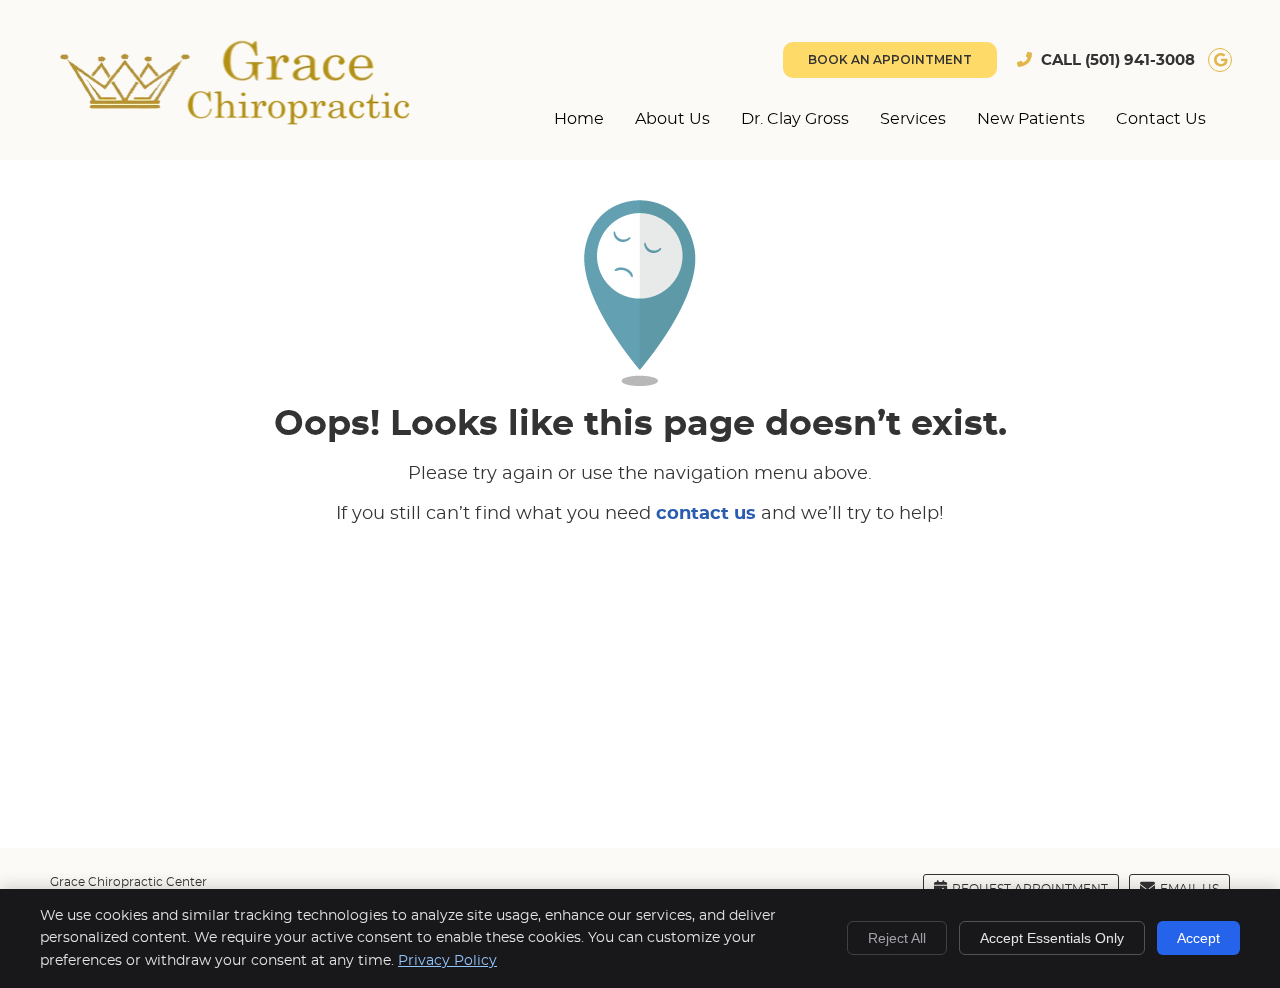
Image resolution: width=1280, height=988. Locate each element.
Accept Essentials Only (1052, 938)
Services (913, 119)
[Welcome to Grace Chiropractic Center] (235, 120)
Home (579, 119)
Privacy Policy (447, 961)
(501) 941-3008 (1140, 60)
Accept (1198, 938)
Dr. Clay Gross (795, 119)
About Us (672, 119)
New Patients (1031, 119)
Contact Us (1161, 119)
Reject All (897, 938)
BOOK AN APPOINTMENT (890, 59)
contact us (706, 514)
